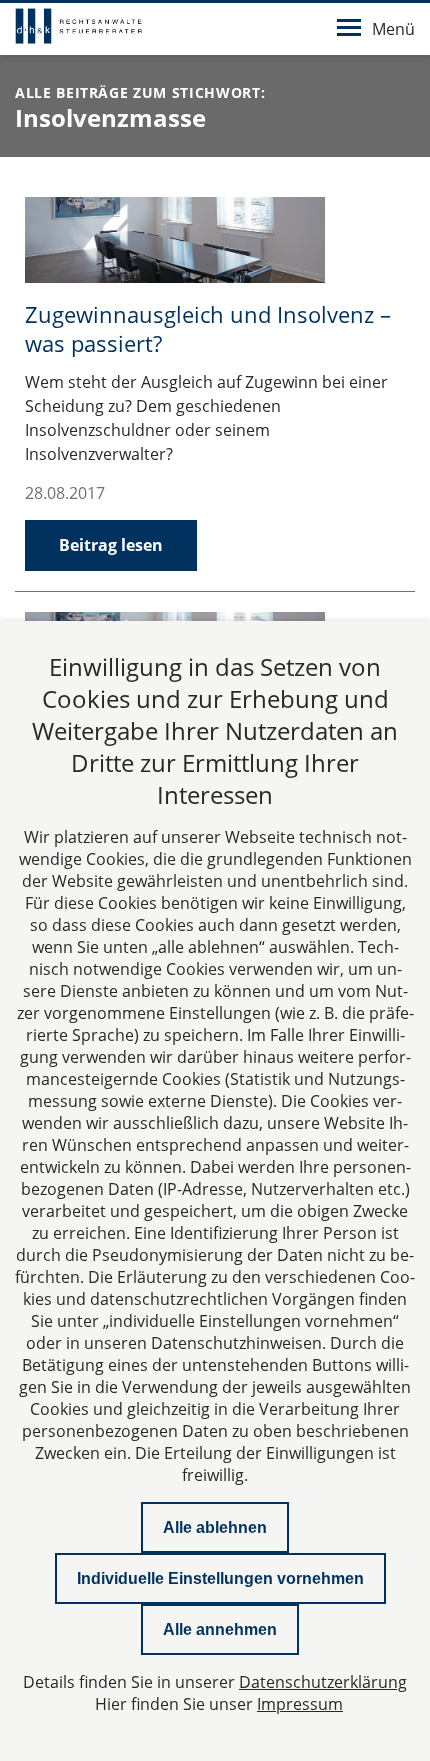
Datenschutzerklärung (323, 1682)
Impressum (300, 1704)
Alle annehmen (220, 1629)
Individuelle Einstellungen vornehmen (220, 1578)
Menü (393, 29)
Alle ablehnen (215, 1527)
